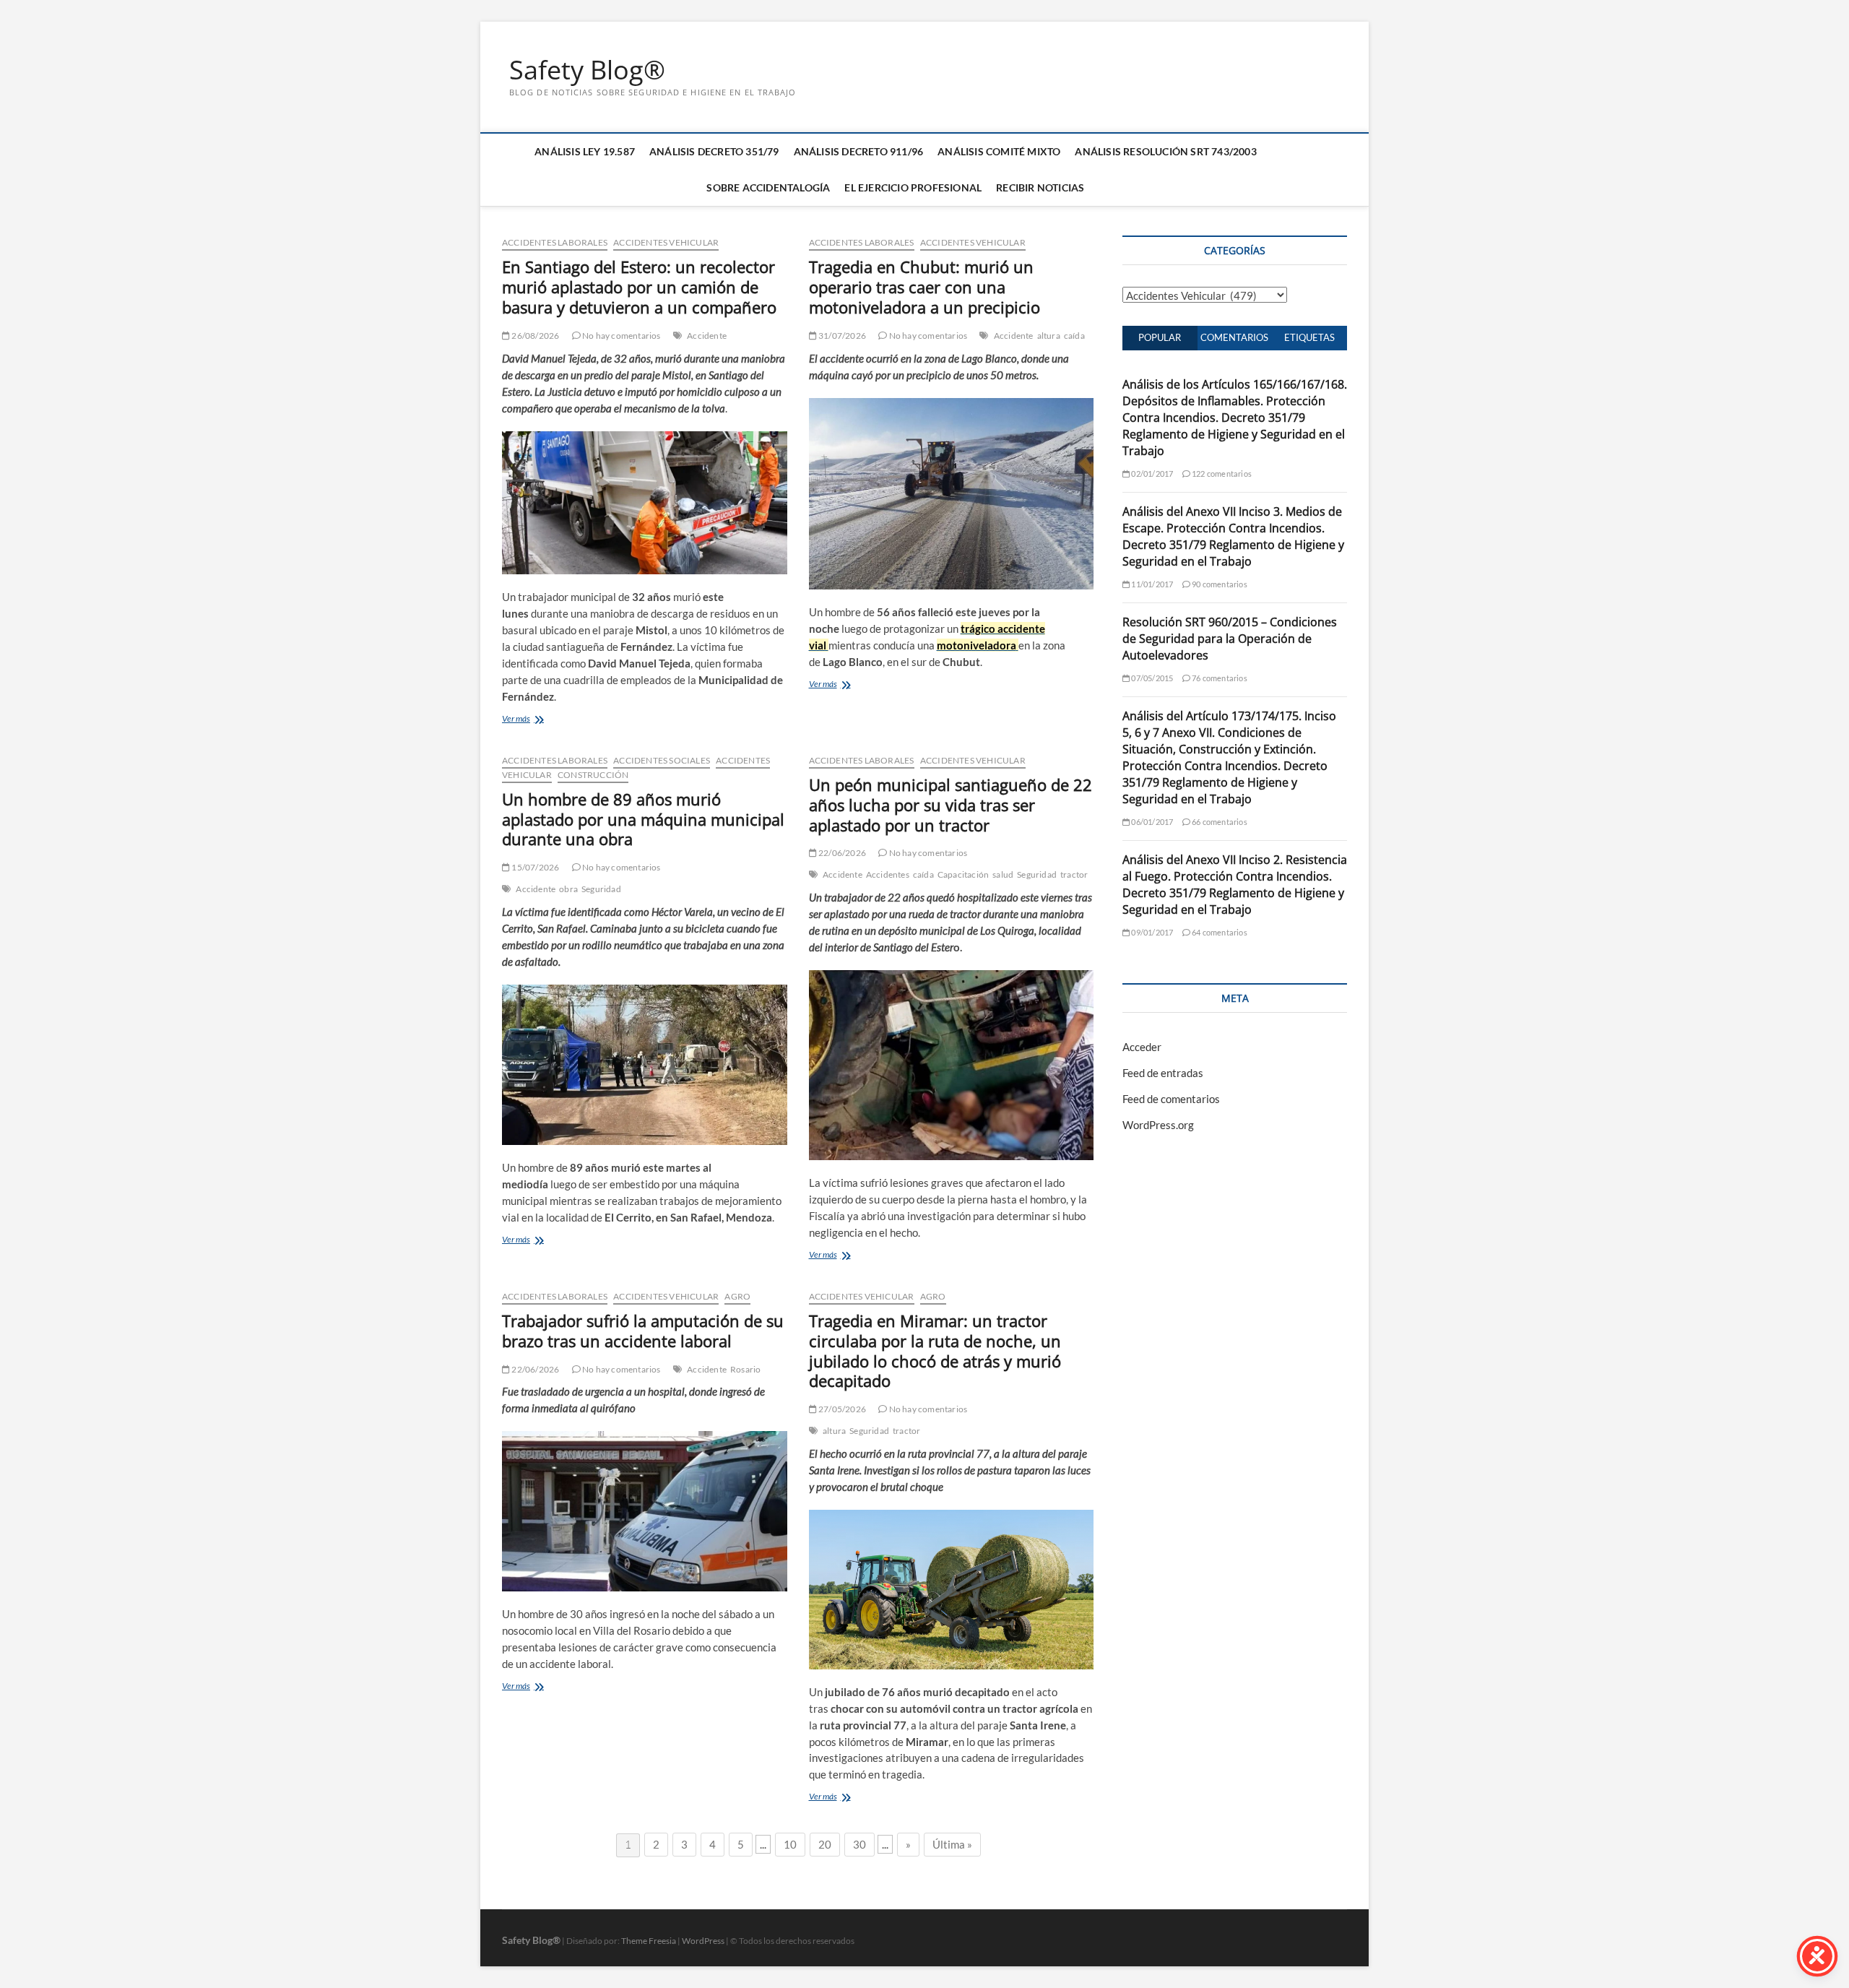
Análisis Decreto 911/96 (859, 151)
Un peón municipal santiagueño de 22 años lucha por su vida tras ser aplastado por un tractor (951, 805)
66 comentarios (1219, 822)
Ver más (516, 718)
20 (825, 1844)
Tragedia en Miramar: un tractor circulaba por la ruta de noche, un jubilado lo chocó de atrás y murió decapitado (935, 1351)
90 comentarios (1219, 584)
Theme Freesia (649, 1941)
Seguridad (601, 889)
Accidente (707, 336)
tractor (1074, 874)
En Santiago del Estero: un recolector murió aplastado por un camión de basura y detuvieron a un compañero (639, 287)
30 (859, 1844)
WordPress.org (1158, 1125)
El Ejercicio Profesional (913, 187)
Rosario (745, 1369)
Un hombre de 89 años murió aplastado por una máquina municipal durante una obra (643, 819)
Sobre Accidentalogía (768, 187)
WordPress (703, 1941)
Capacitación (963, 874)
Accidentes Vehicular (666, 242)
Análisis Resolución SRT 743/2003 (1165, 151)
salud (1003, 874)
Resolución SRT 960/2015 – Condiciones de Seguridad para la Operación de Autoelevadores (1230, 639)
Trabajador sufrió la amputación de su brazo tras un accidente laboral (643, 1331)
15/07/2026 (534, 867)
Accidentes (888, 874)
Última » (952, 1844)
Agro (737, 1296)
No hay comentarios (621, 336)
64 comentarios (1219, 932)
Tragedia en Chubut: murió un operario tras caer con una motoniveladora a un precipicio (924, 287)
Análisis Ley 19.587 (585, 151)
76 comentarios (1219, 678)
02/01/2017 (1151, 474)
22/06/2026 (841, 853)
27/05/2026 (841, 1409)
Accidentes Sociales (662, 760)
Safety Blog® (587, 70)
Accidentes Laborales (555, 242)
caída (1074, 336)
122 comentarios (1221, 474)
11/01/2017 (1151, 584)
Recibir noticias (1040, 187)
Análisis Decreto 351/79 (714, 151)
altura (1049, 336)
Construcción (593, 775)
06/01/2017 (1151, 822)
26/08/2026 (534, 336)
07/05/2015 (1151, 678)
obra (568, 889)
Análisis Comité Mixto (999, 151)
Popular (1160, 337)
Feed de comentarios (1171, 1099)
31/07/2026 (841, 336)
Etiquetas (1309, 337)
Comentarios (1234, 337)
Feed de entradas (1163, 1073)
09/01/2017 (1151, 932)
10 (790, 1844)
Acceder (1142, 1047)
